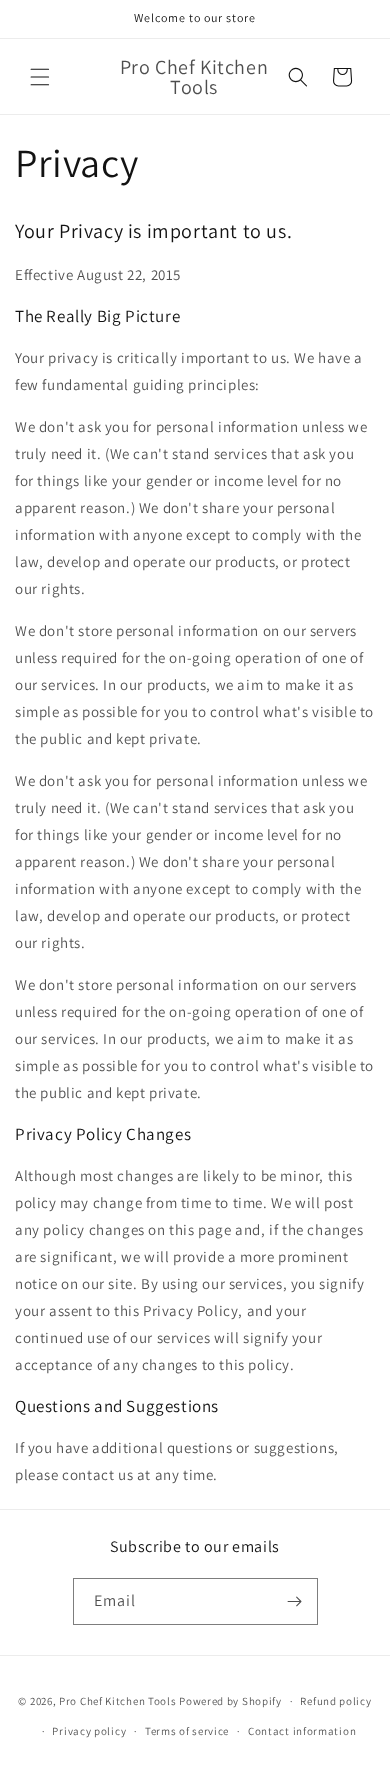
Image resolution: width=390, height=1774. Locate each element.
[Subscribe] (295, 1601)
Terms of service (187, 1731)
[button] (40, 77)
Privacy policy (89, 1731)
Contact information (302, 1731)
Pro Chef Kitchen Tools (117, 1701)
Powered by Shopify (230, 1701)
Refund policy (335, 1701)
